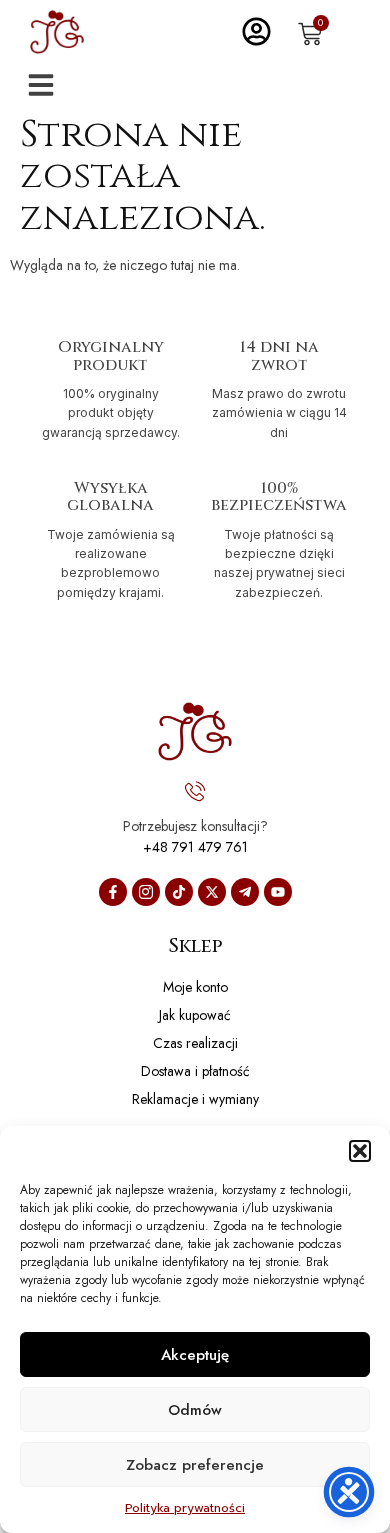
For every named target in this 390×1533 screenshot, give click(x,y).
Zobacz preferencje (195, 1465)
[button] (360, 1151)
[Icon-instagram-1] (146, 892)
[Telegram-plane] (245, 892)
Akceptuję (195, 1355)
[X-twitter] (212, 892)
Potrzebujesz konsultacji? (195, 826)
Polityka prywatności (185, 1508)
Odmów (195, 1410)
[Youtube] (278, 892)
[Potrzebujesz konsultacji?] (195, 791)
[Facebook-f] (113, 892)
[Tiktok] (179, 892)
